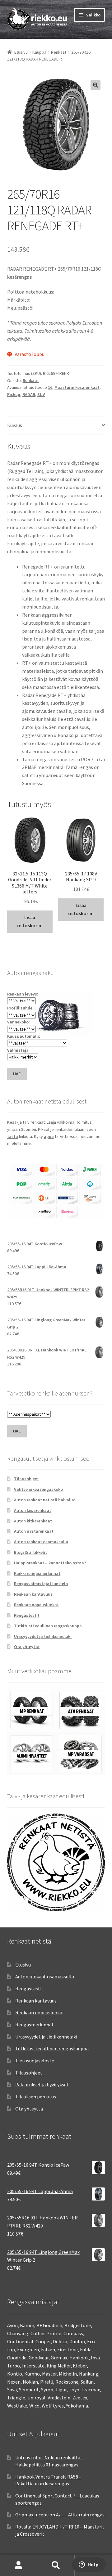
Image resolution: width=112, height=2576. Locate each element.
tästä (13, 1136)
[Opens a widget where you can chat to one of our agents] (89, 2565)
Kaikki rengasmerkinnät (37, 1573)
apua (49, 1136)
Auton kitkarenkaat (33, 1521)
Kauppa (39, 52)
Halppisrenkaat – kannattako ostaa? (50, 1563)
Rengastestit (27, 1615)
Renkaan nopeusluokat (36, 1605)
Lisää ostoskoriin (30, 921)
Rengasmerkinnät (35, 2025)
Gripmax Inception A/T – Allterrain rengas (60, 2515)
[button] (96, 85)
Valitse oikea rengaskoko (38, 1489)
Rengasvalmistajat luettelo (41, 1584)
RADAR (29, 394)
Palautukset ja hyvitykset (42, 2084)
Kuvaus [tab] (15, 425)
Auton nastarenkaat (34, 1531)
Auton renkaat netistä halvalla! (45, 1500)
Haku (56, 2565)
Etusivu (21, 52)
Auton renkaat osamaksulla (41, 1542)
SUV (41, 394)
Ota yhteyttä (27, 1647)
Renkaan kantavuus (33, 1594)
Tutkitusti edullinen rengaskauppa (48, 1626)
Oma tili (19, 2565)
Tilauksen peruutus (36, 2097)
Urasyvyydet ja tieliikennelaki (43, 1636)
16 (50, 387)
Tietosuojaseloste (35, 2061)
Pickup (14, 394)
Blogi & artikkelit (30, 1552)
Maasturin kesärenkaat (77, 387)
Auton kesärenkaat (33, 1510)
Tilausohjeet (26, 1479)
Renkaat (59, 52)
